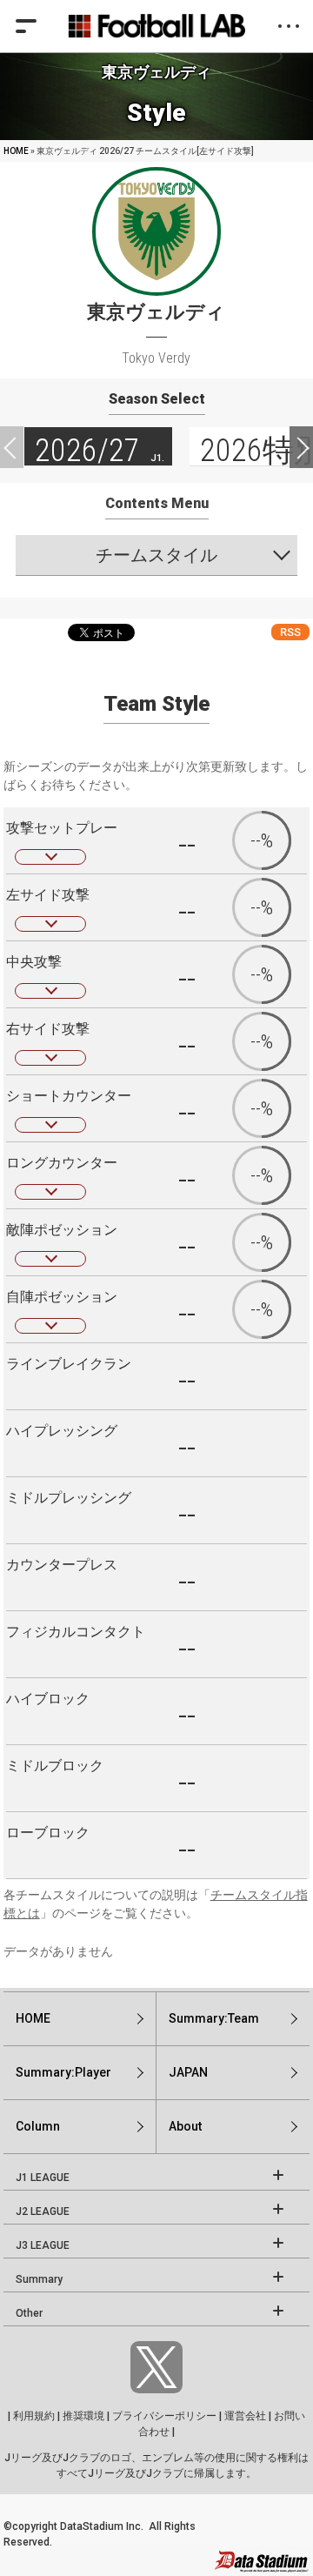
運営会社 (245, 2416)
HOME (16, 151)
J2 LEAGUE (43, 2211)
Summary (39, 2279)
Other (29, 2313)
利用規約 (34, 2416)
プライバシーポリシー (164, 2416)
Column (38, 2126)
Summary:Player (63, 2072)
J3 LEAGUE (43, 2245)
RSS (290, 632)
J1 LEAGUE (43, 2178)
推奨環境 (83, 2416)
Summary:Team (214, 2018)
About (185, 2126)
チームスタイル (156, 555)
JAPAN (188, 2072)
